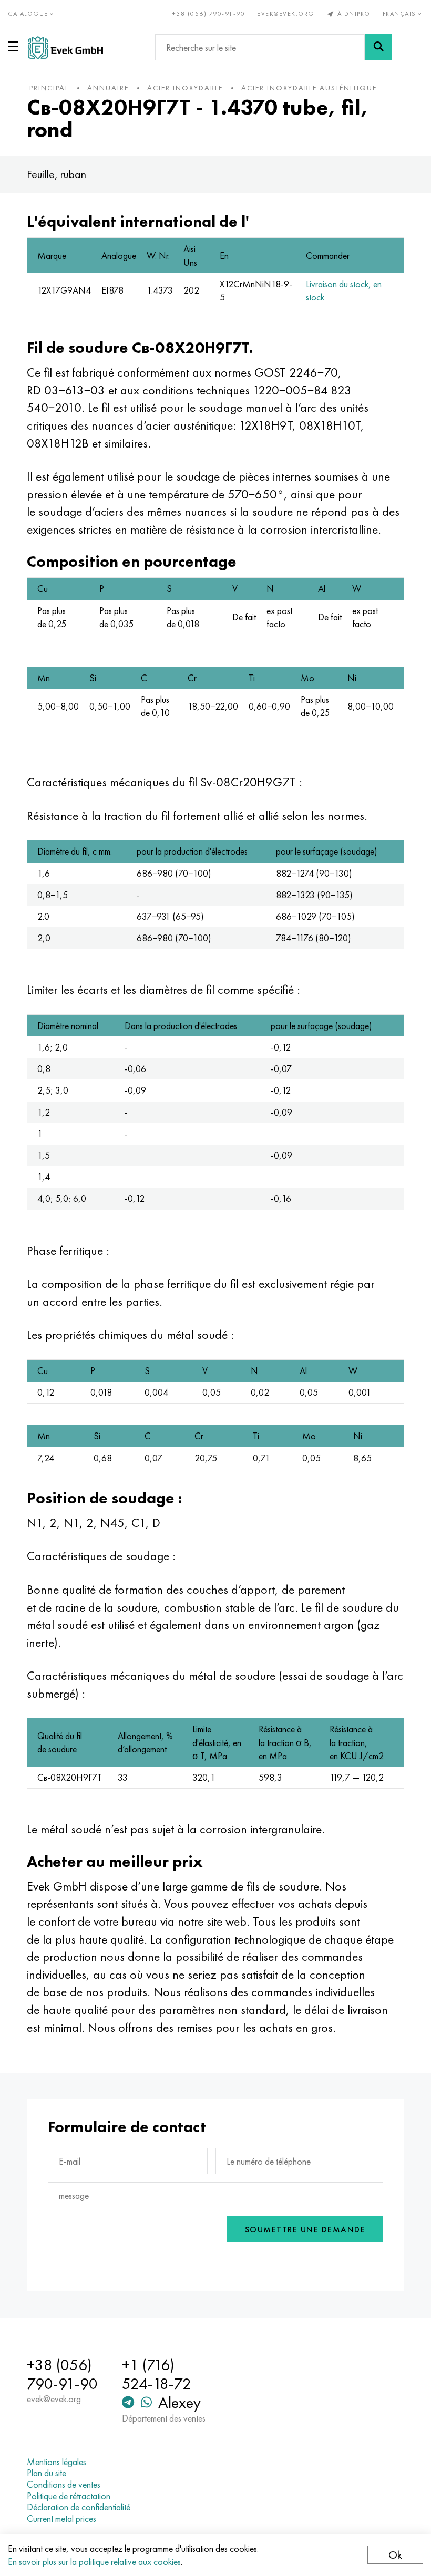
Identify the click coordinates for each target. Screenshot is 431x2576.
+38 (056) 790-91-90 (209, 14)
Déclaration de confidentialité (79, 2507)
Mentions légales (57, 2462)
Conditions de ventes (64, 2485)
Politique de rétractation (69, 2496)
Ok (395, 2555)
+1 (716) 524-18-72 (157, 2374)
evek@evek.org (286, 14)
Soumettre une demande (305, 2230)
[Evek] (65, 48)
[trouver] (378, 47)
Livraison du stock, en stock (344, 290)
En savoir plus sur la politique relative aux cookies (94, 2562)
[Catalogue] (15, 46)
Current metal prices (61, 2519)
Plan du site (47, 2473)
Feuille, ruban (57, 174)
